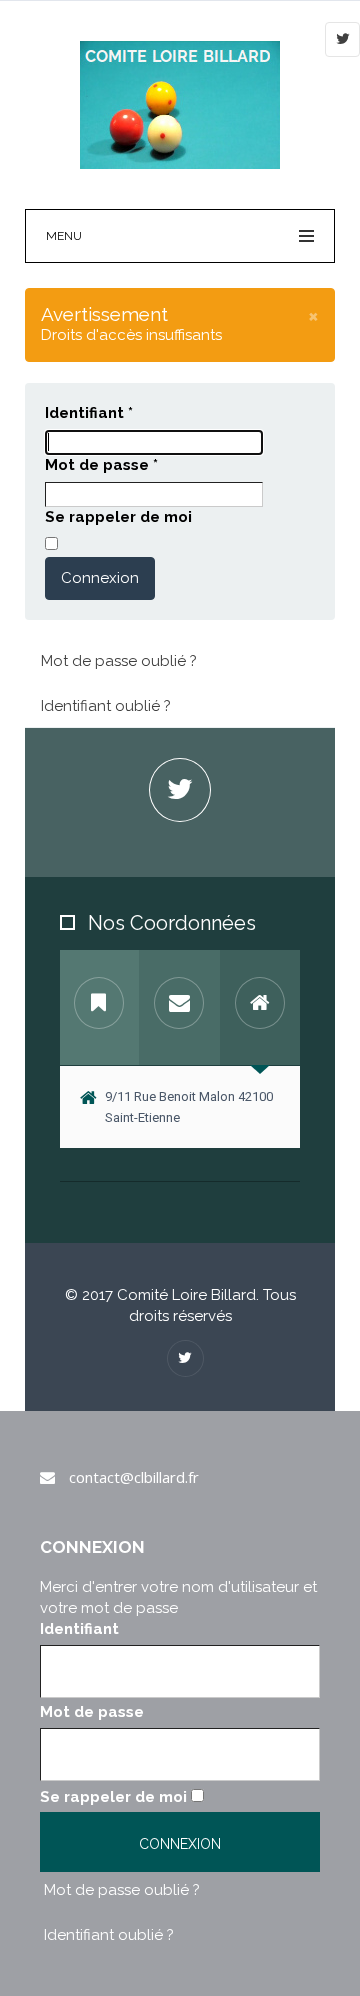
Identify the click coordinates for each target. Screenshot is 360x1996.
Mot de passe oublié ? (119, 661)
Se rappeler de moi (118, 517)
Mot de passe (101, 465)
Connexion (100, 578)
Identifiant (89, 413)
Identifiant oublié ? (106, 706)
